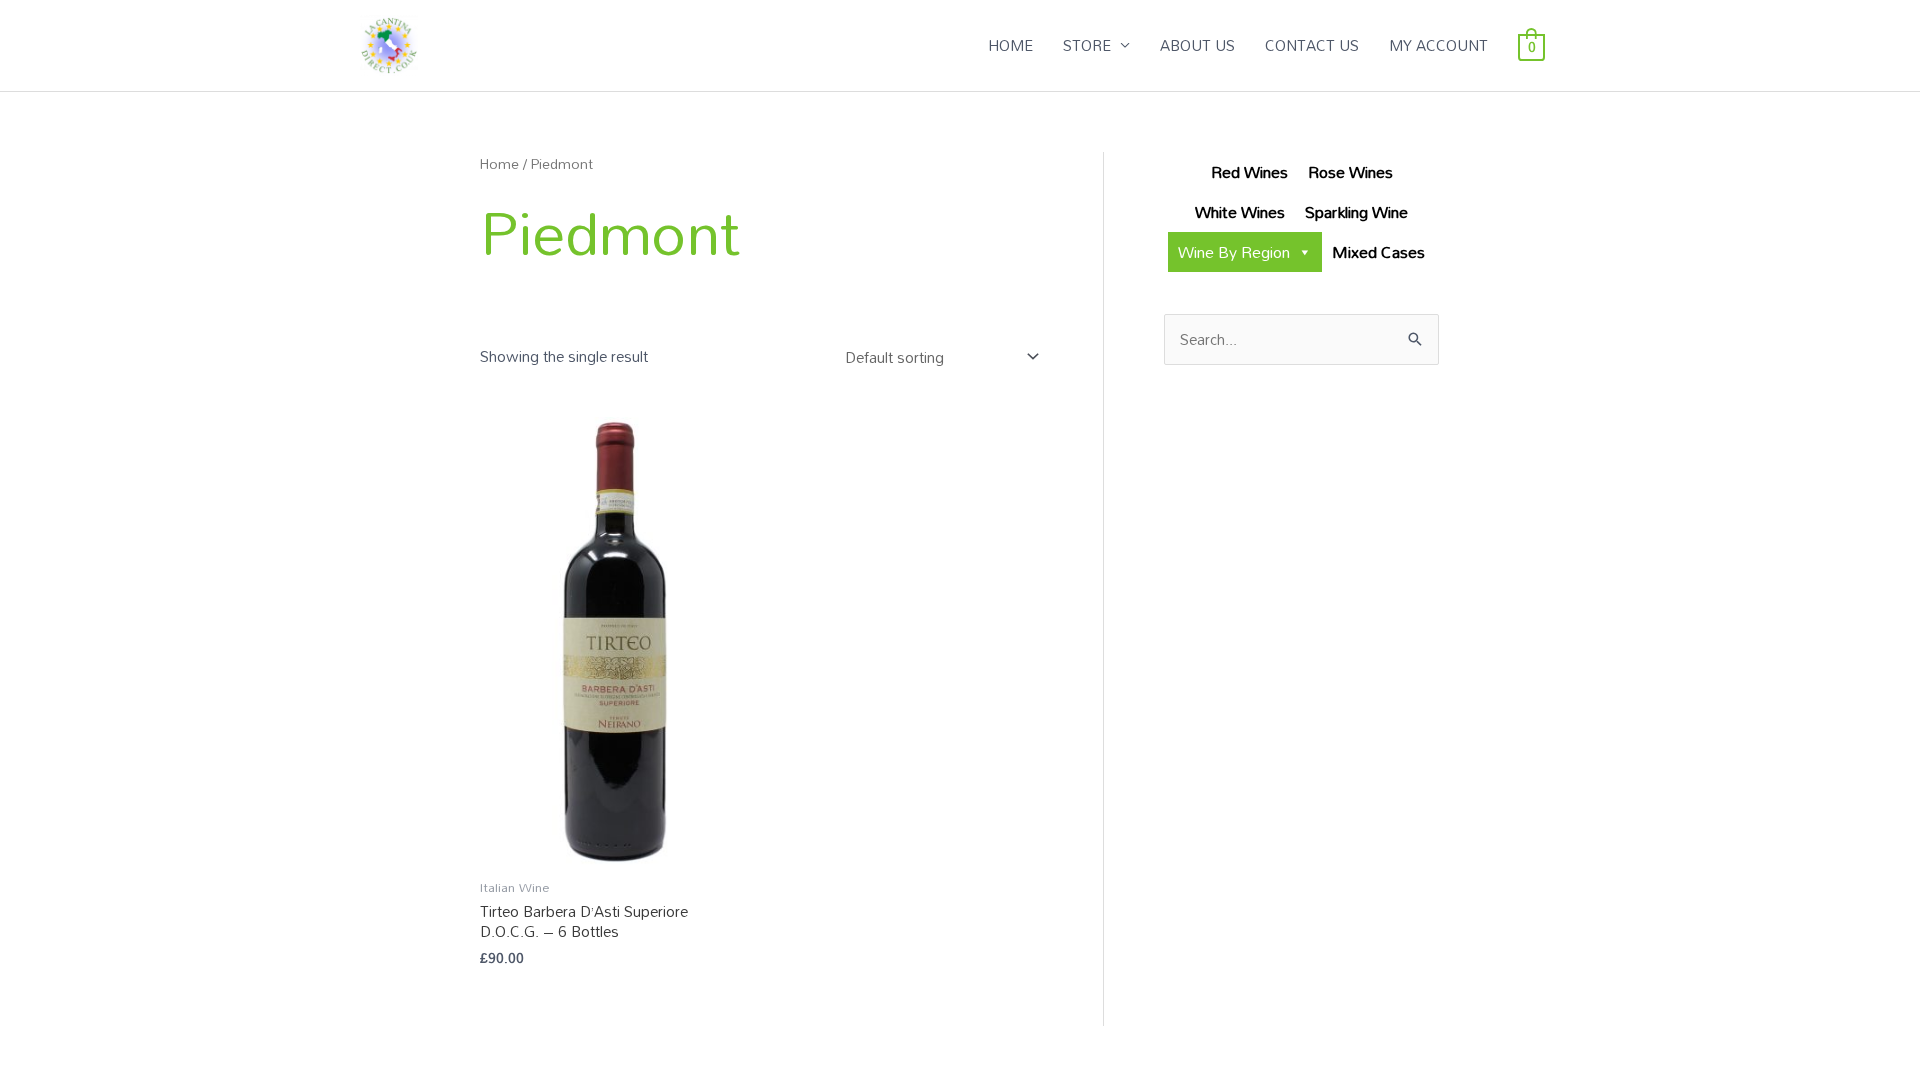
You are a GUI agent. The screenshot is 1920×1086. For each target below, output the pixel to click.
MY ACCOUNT (1438, 45)
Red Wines (1249, 172)
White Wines (1240, 212)
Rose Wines (1350, 172)
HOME (1010, 45)
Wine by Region (1234, 252)
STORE (1087, 45)
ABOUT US (1197, 45)
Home (499, 163)
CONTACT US (1312, 45)
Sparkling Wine (1356, 212)
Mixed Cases (1378, 252)
